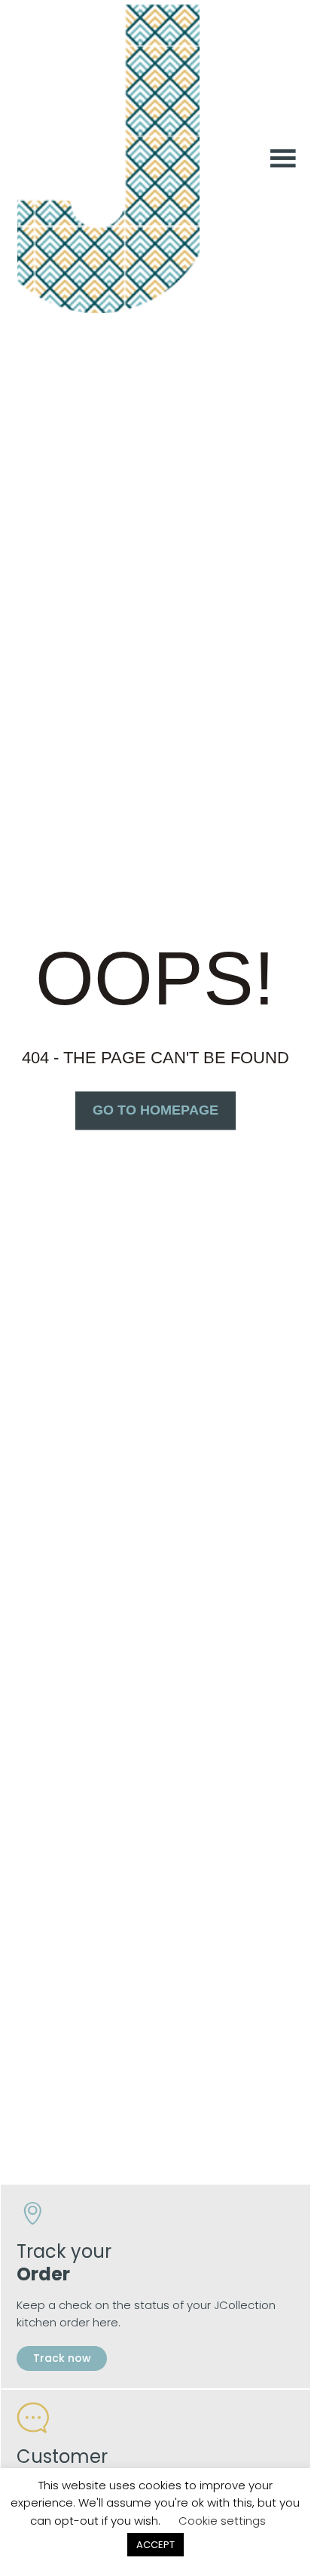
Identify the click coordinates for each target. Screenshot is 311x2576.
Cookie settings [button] (222, 2521)
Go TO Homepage (155, 1110)
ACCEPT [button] (155, 2545)
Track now (61, 2358)
